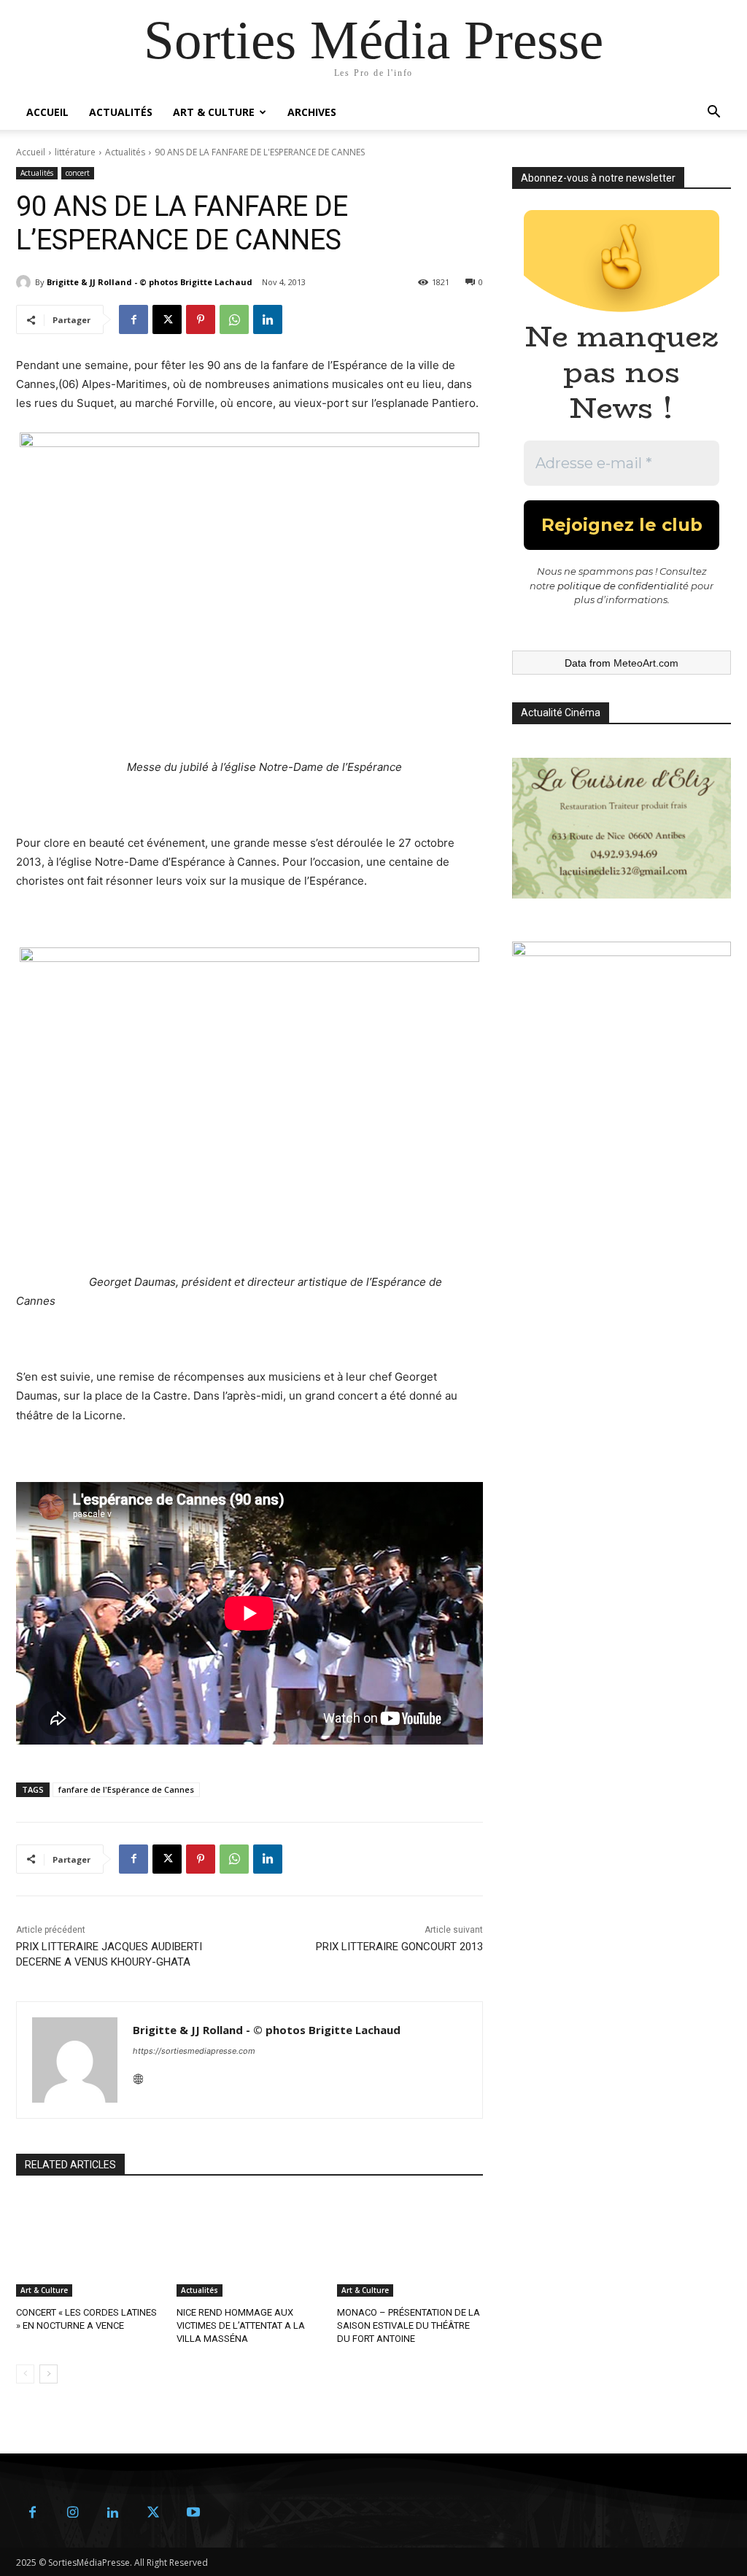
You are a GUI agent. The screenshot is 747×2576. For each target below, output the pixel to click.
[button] (713, 113)
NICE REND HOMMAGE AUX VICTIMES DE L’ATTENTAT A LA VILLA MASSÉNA (241, 2325)
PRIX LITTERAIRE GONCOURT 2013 (399, 1947)
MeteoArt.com (646, 663)
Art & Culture (214, 112)
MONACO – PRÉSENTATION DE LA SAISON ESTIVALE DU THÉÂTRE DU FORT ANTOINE (409, 2325)
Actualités (121, 112)
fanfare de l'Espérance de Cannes (126, 1789)
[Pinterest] (201, 319)
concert (78, 173)
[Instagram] (73, 2513)
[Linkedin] (268, 319)
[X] (167, 319)
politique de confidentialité (623, 586)
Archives (312, 112)
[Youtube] (193, 2513)
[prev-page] (25, 2374)
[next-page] (49, 2374)
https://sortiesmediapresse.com (194, 2051)
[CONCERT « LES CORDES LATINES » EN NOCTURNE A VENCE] (89, 2246)
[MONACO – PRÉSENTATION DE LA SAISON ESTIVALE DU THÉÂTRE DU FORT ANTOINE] (410, 2246)
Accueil (47, 112)
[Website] (138, 2076)
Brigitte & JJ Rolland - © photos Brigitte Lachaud (150, 282)
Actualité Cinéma (561, 713)
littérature (75, 152)
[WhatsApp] (234, 319)
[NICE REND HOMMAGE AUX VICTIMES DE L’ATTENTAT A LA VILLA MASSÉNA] (249, 2246)
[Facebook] (133, 319)
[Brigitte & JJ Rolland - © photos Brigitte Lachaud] (26, 282)
